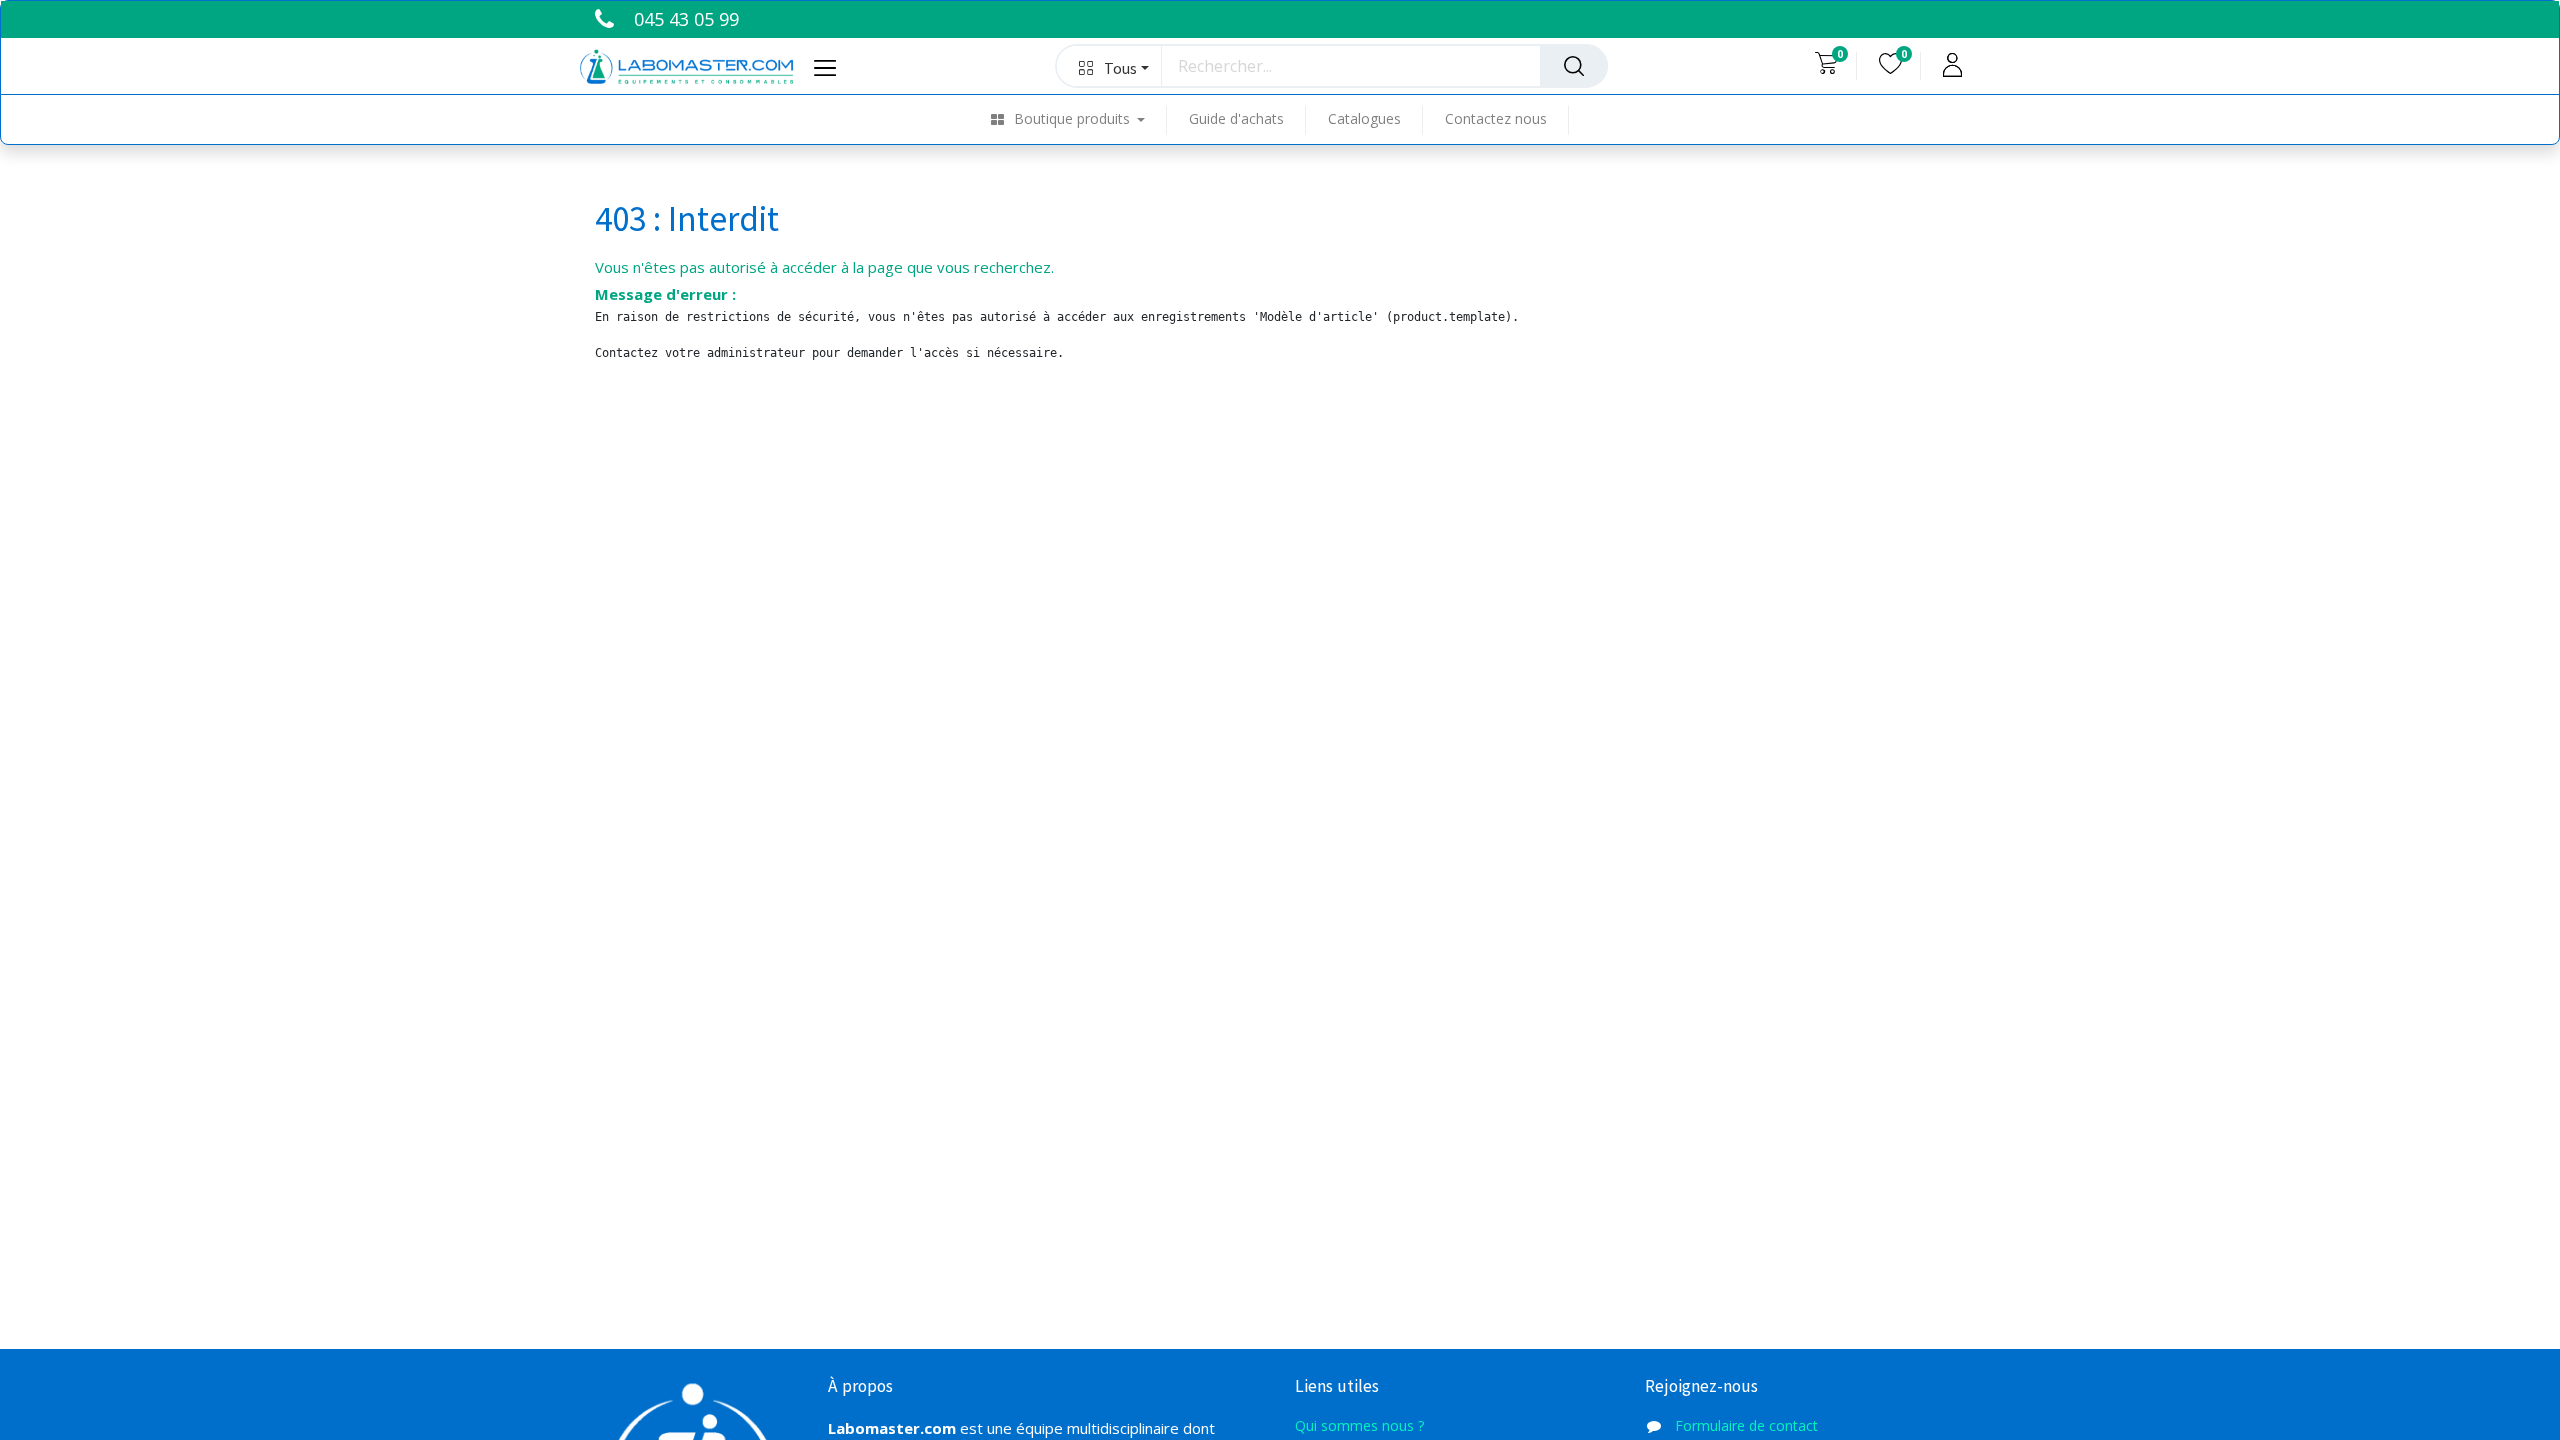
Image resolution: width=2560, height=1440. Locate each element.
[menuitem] (1079, 119)
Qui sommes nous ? (1361, 1425)
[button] (1109, 66)
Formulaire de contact (1746, 1425)
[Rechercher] (1574, 66)
